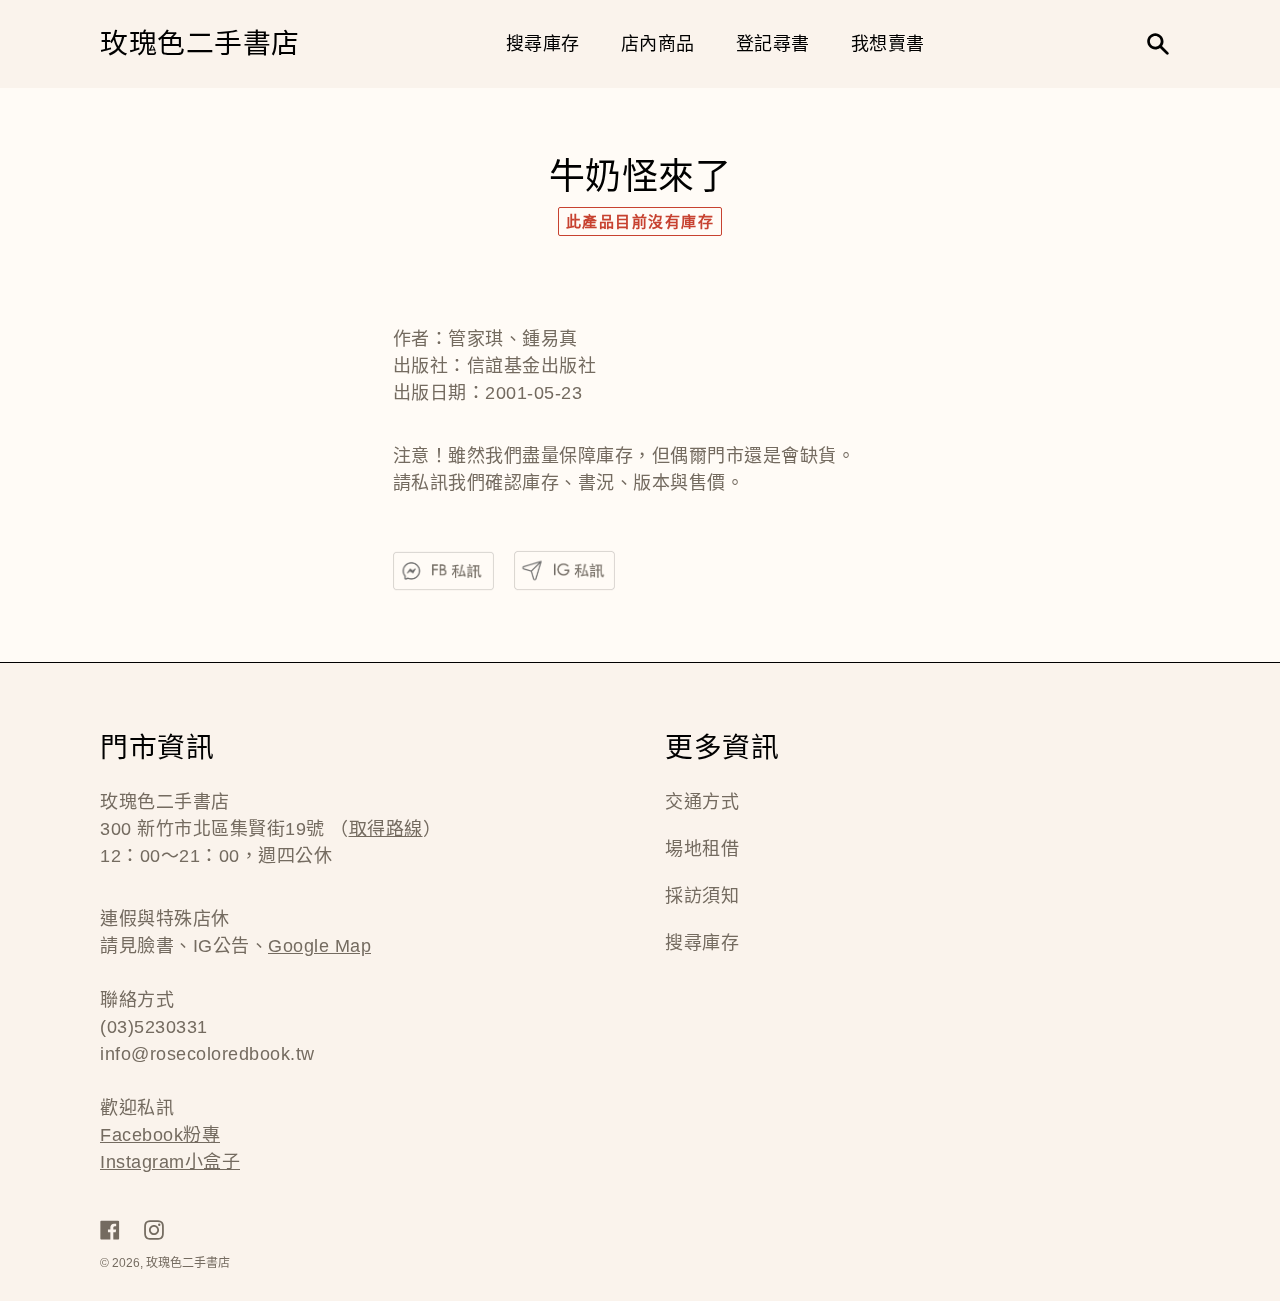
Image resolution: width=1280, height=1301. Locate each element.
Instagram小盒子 (170, 1162)
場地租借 (702, 849)
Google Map (319, 946)
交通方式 (702, 802)
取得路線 (386, 829)
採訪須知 (702, 896)
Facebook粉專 (160, 1135)
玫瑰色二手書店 (200, 44)
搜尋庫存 (702, 943)
